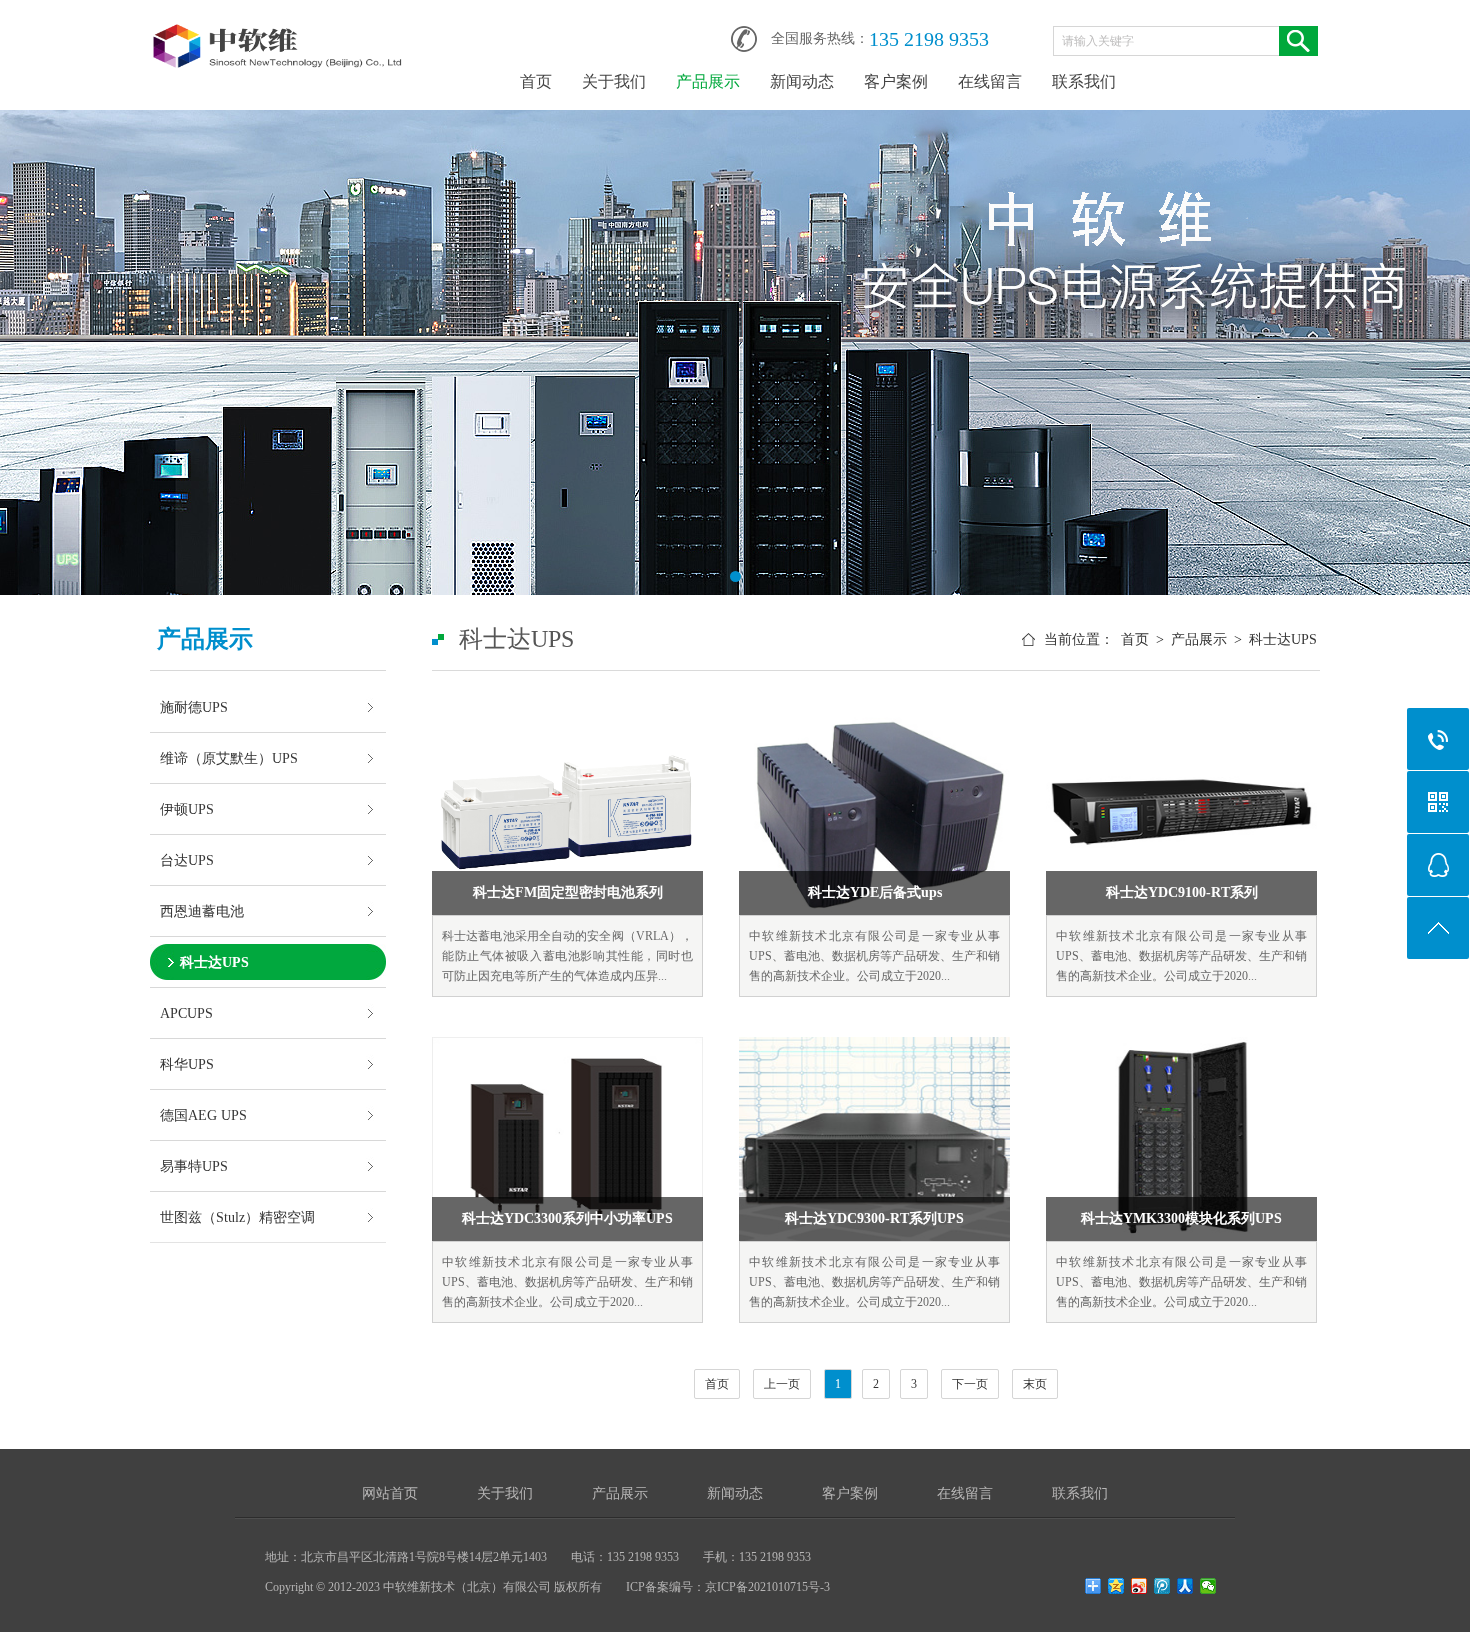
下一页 (970, 1384)
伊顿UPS (187, 809)
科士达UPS (214, 962)
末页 (1035, 1384)
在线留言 (990, 81)
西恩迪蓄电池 (202, 911)
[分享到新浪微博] (1139, 1586)
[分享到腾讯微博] (1162, 1586)
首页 (536, 81)
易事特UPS (194, 1166)
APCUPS (186, 1013)
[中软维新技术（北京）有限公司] (280, 32)
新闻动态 (802, 81)
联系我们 (1084, 81)
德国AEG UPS (203, 1115)
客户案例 (896, 81)
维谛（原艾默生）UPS (229, 758)
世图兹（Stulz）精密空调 (237, 1217)
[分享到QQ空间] (1116, 1586)
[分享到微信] (1208, 1586)
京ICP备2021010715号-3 (767, 1587)
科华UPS (187, 1064)
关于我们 (614, 81)
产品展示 (708, 81)
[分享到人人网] (1185, 1586)
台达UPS (187, 860)
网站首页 (390, 1493)
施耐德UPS (194, 707)
